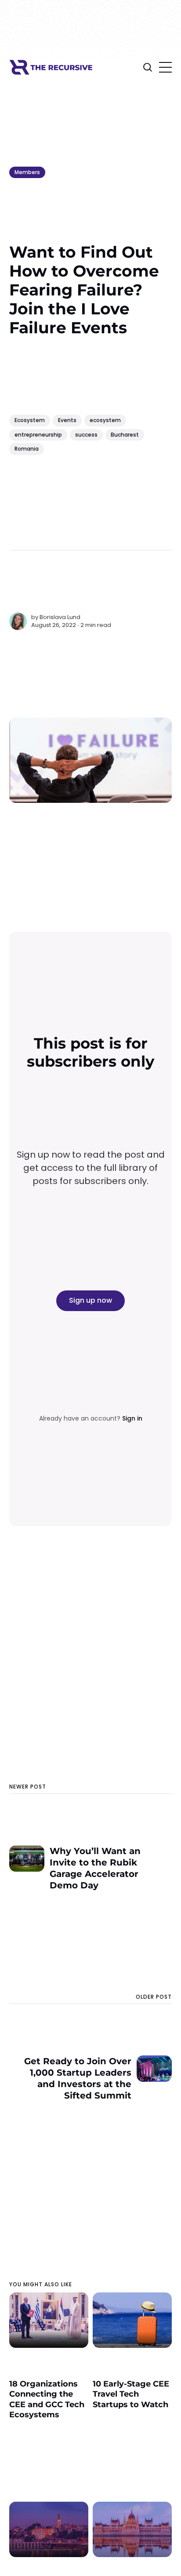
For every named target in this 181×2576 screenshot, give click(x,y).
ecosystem (105, 420)
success (86, 435)
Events (67, 420)
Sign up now (90, 1300)
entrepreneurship (38, 435)
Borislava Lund (60, 617)
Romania (27, 449)
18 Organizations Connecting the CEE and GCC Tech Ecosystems (47, 2399)
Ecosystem (30, 420)
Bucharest (125, 435)
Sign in (132, 1418)
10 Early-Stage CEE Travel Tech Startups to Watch (131, 2394)
